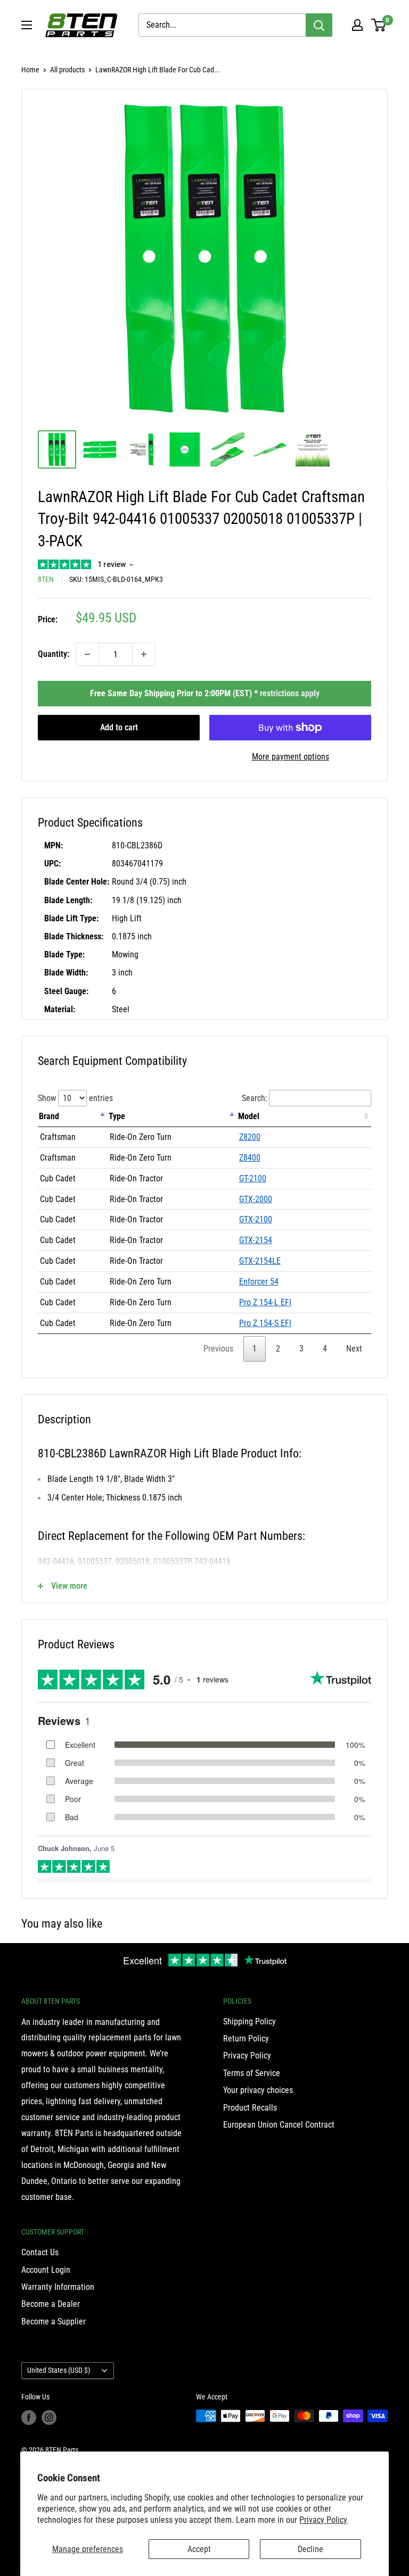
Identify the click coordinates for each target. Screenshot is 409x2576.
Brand (49, 1116)
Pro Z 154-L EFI (265, 1302)
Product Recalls (250, 2108)
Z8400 (250, 1158)
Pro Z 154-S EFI (265, 1323)
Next (354, 1349)
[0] (379, 25)
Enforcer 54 (259, 1282)
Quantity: (54, 654)
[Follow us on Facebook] (29, 2417)
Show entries (75, 1098)
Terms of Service (252, 2073)
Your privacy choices (258, 2090)
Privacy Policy (323, 2520)
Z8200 (250, 1137)
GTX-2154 (256, 1240)
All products (67, 70)
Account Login (46, 2270)
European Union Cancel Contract (279, 2125)
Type (117, 1116)
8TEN (46, 579)
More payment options (291, 757)
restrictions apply (290, 693)
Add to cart (119, 727)
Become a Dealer (51, 2304)
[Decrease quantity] (87, 654)
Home (30, 70)
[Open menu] (27, 25)
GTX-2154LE (260, 1261)
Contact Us (40, 2252)
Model (249, 1116)
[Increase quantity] (144, 654)
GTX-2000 (256, 1199)
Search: (255, 1098)
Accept (199, 2549)
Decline (310, 2549)
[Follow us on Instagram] (49, 2417)
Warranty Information (58, 2287)
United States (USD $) (59, 2370)
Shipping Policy (250, 2021)
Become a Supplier (54, 2321)
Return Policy (246, 2039)
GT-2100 (253, 1178)
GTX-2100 (256, 1219)
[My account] (357, 25)
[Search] (319, 25)
